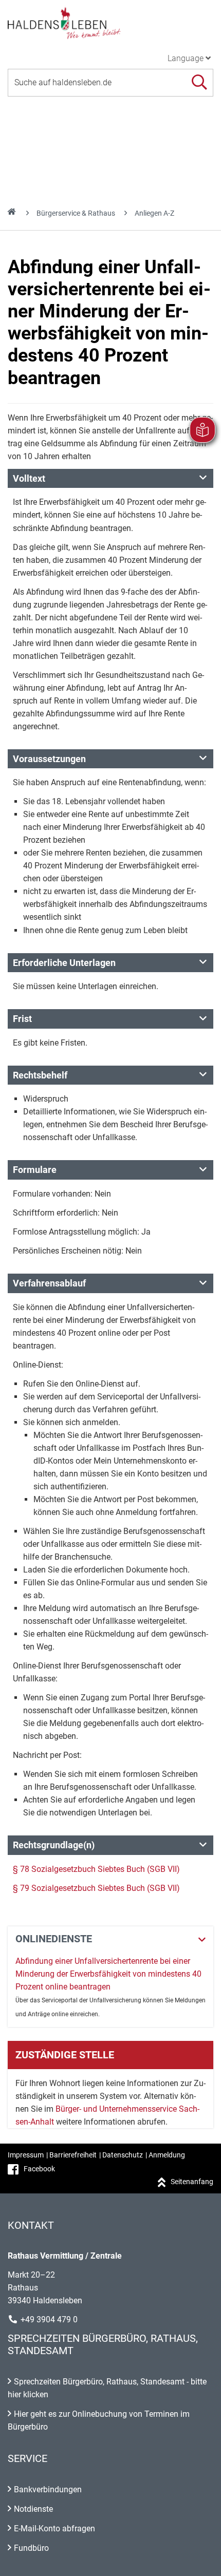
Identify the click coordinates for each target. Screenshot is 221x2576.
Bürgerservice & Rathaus (76, 213)
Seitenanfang (192, 2182)
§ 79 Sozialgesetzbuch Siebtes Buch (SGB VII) (96, 1888)
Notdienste (33, 2509)
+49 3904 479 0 (49, 2319)
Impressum (26, 2155)
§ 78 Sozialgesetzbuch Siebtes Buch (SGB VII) (96, 1869)
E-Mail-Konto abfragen (54, 2528)
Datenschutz (123, 2155)
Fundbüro (31, 2548)
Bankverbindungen (48, 2489)
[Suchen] (199, 82)
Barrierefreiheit (73, 2155)
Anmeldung (167, 2155)
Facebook (39, 2169)
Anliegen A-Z (154, 213)
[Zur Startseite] (110, 23)
